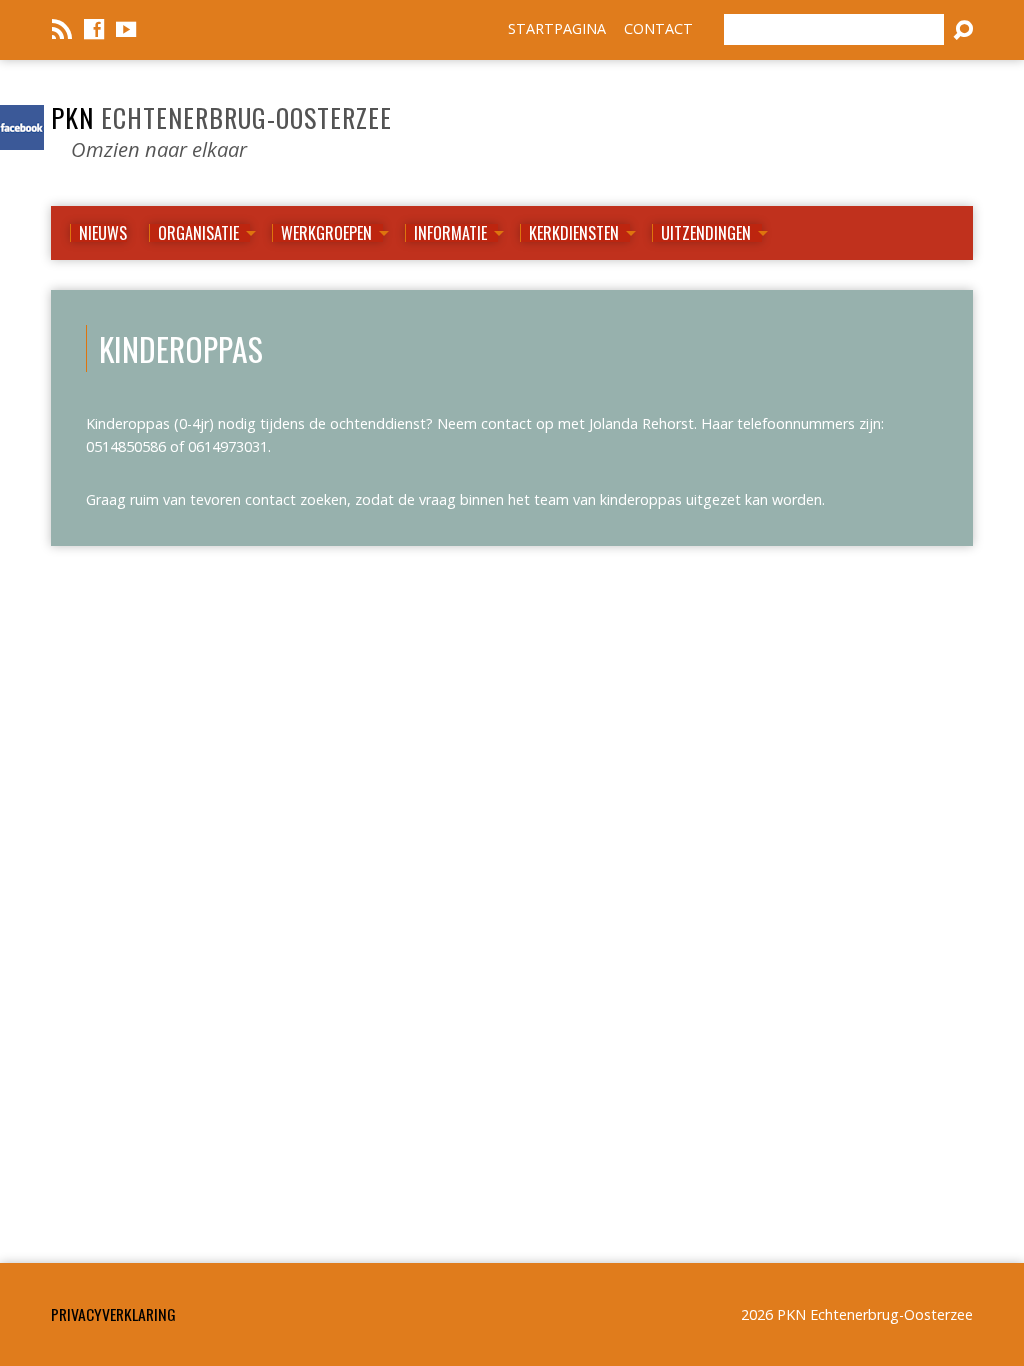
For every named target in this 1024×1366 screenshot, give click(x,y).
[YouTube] (126, 29)
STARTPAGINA (557, 28)
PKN (221, 117)
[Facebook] (94, 29)
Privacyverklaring (113, 1314)
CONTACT (658, 28)
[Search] (963, 30)
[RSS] (62, 29)
